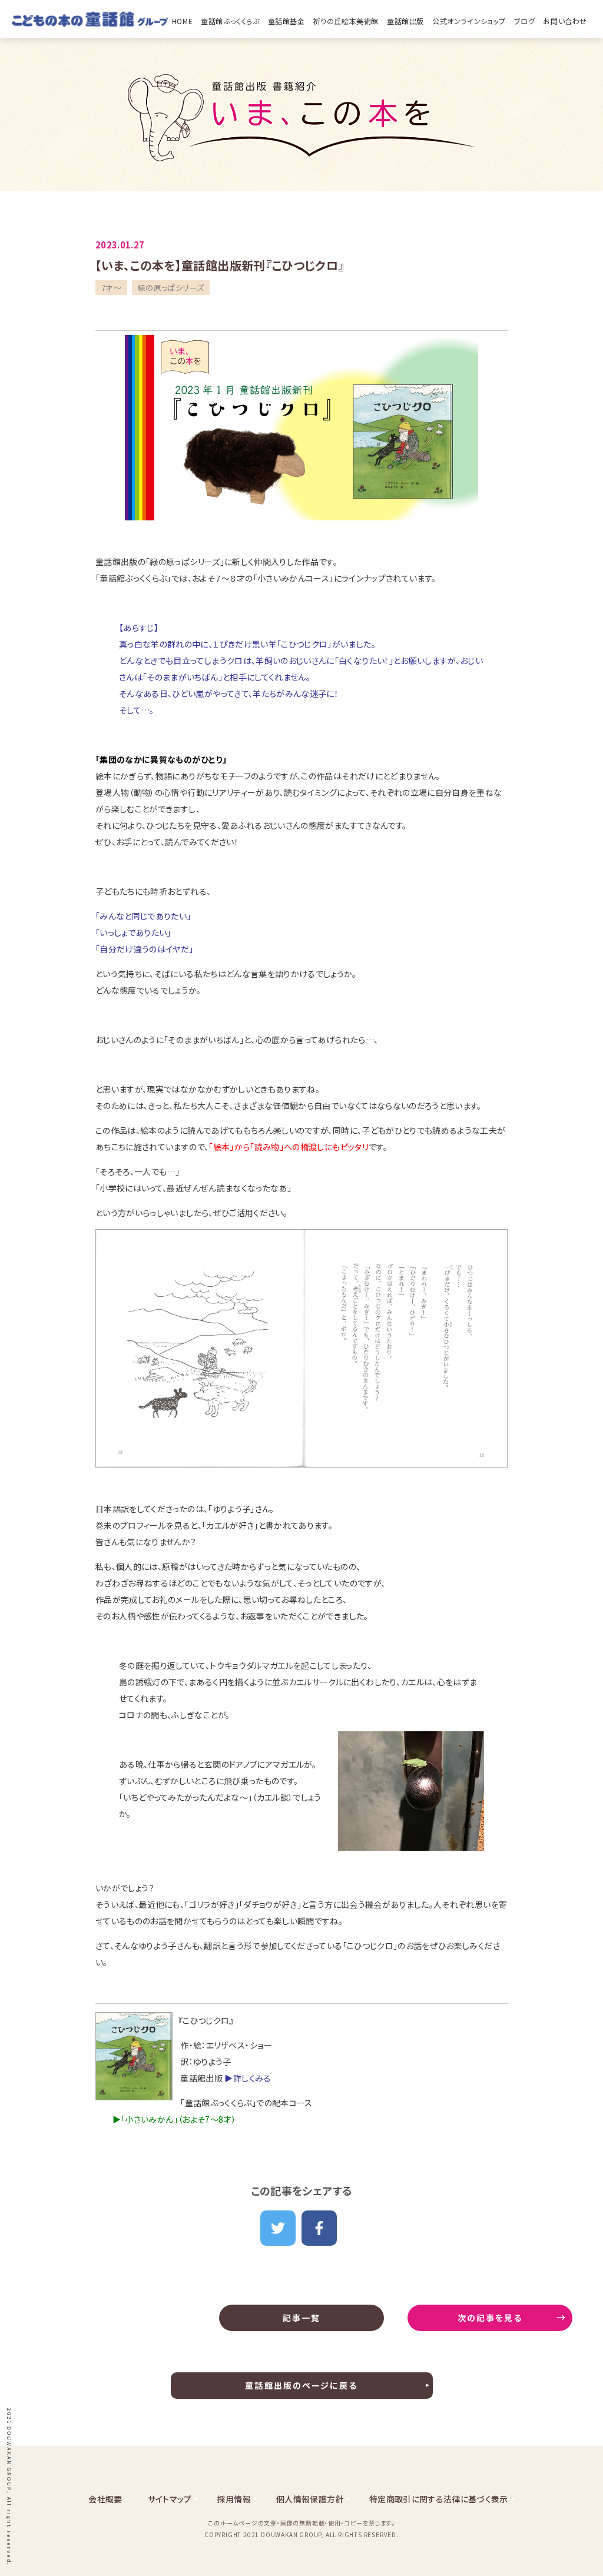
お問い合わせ (565, 21)
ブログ (525, 21)
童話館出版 (405, 21)
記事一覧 (301, 2318)
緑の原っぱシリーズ (171, 288)
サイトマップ (170, 2499)
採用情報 (234, 2499)
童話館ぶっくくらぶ (230, 21)
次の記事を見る (490, 2318)
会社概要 (105, 2499)
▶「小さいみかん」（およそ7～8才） (174, 2119)
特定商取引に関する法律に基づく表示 (439, 2499)
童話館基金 (286, 21)
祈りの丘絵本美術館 (346, 21)
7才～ (111, 288)
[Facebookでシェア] (319, 2228)
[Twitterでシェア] (278, 2228)
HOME (182, 21)
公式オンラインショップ (469, 21)
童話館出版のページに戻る (301, 2385)
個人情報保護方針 (310, 2499)
